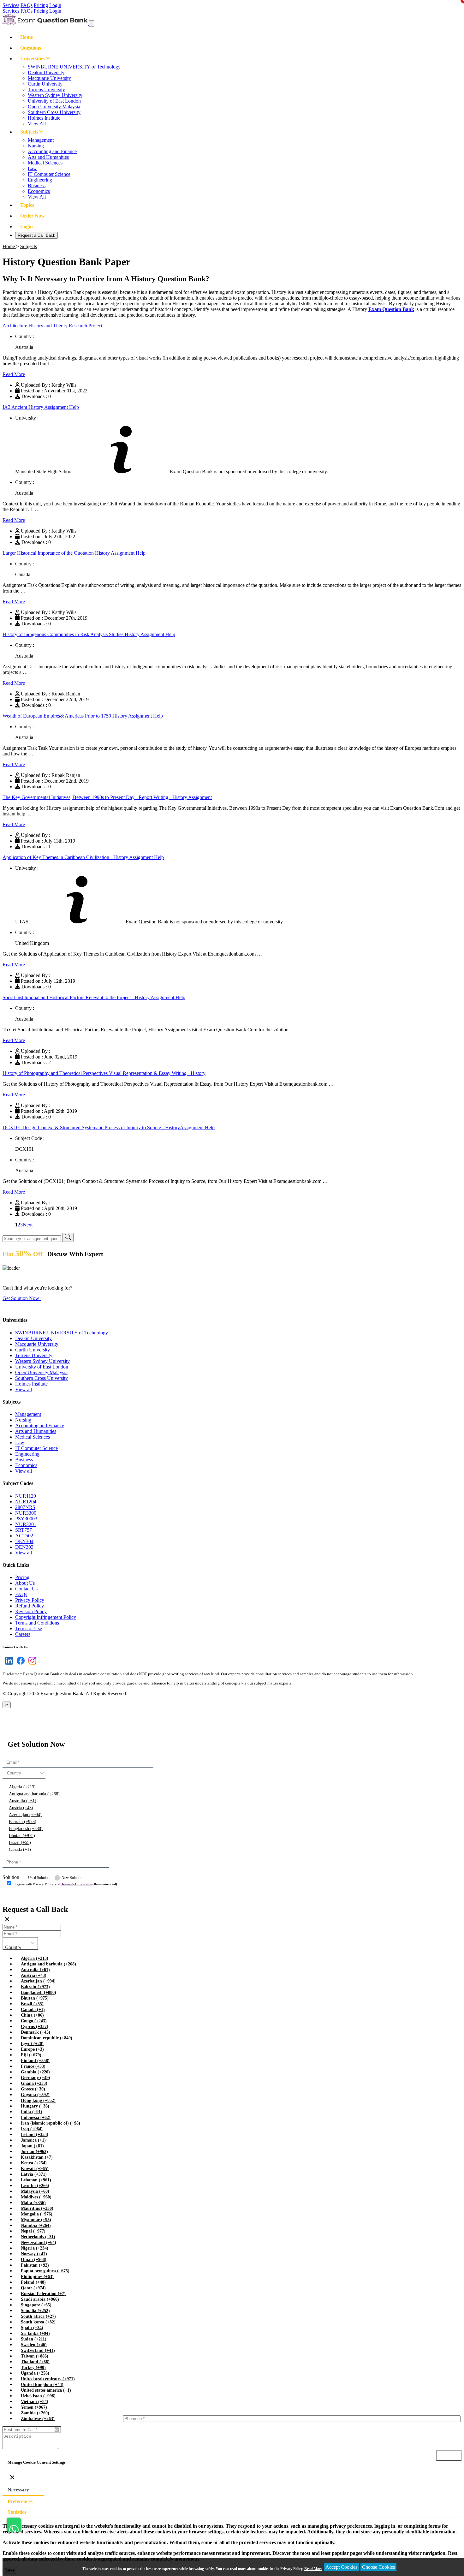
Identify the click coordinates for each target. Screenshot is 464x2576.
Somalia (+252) (35, 2311)
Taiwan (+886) (35, 2356)
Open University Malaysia (54, 107)
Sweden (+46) (34, 2345)
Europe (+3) (32, 2049)
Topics (27, 205)
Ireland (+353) (35, 2135)
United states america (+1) (46, 2390)
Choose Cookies (378, 2567)
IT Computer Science (49, 174)
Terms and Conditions (37, 1623)
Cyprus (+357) (35, 2027)
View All (37, 124)
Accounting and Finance (52, 151)
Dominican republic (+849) (47, 2038)
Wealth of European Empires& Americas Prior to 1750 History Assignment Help (83, 716)
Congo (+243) (34, 2021)
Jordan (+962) (34, 2152)
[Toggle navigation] (92, 24)
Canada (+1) (20, 1849)
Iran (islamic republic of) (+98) (51, 2123)
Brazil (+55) (20, 1843)
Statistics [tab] (17, 2512)
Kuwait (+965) (35, 2169)
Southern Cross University (54, 112)
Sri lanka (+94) (35, 2333)
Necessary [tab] (18, 2490)
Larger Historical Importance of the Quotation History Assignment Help (74, 553)
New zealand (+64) (39, 2242)
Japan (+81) (32, 2146)
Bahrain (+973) (23, 1822)
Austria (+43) (21, 1808)
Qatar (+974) (33, 2288)
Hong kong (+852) (38, 2100)
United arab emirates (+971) (48, 2379)
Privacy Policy (30, 1600)
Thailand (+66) (35, 2362)
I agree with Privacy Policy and (66, 1884)
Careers (23, 1634)
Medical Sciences (45, 163)
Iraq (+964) (32, 2129)
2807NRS (25, 1507)
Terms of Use (29, 1628)
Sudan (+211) (34, 2339)
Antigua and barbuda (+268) (34, 1794)
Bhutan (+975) (22, 1836)
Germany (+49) (36, 2078)
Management (41, 140)
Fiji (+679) (31, 2055)
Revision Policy (31, 1611)
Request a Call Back (36, 235)
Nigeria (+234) (35, 2248)
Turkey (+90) (33, 2367)
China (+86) (32, 2015)
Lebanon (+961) (36, 2180)
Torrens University (46, 89)
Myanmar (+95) (36, 2220)
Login (55, 5)
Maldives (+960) (36, 2197)
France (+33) (33, 2066)
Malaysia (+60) (35, 2191)
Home (27, 37)
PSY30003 (26, 1519)
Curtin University (45, 84)
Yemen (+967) (34, 2407)
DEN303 (24, 1547)
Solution (11, 1877)
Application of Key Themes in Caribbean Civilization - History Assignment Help (83, 857)
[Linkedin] (8, 1664)
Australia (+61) (23, 1801)
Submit (20, 1896)
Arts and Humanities (48, 157)
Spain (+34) (32, 2328)
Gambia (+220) (35, 2072)
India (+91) (32, 2112)
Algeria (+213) (22, 1787)
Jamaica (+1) (33, 2140)
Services (11, 5)
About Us (25, 1583)
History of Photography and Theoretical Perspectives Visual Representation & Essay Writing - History (104, 1073)
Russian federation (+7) (43, 2294)
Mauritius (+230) (37, 2208)
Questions (31, 48)
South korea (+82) (38, 2322)
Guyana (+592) (35, 2095)
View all (24, 1389)
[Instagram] (31, 1664)
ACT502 (24, 1536)
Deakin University (46, 72)
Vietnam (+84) (35, 2402)
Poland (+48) (33, 2282)
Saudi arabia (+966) (40, 2299)
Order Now (33, 216)
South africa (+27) (38, 2316)
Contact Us (26, 1589)
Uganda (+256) (35, 2373)
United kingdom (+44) (42, 2385)
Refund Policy (30, 1606)
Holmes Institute (44, 118)
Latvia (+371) (34, 2174)
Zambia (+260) (35, 2413)
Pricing (41, 5)
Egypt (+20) (32, 2044)
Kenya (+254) (34, 2163)
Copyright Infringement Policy (46, 1617)
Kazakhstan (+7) (37, 2157)
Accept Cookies (341, 2567)
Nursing (36, 146)
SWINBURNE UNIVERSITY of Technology (74, 67)
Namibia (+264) (36, 2225)
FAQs (27, 5)
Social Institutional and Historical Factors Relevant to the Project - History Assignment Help (94, 997)
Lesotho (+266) (35, 2186)
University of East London (54, 101)
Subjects (30, 132)
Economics (39, 191)
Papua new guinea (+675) (45, 2271)
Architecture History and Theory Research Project (52, 326)
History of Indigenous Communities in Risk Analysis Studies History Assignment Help (89, 634)
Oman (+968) (34, 2260)
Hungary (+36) (35, 2106)
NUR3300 (26, 1513)
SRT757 (24, 1530)
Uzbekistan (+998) (38, 2396)
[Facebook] (19, 1664)
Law (32, 168)
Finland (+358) (35, 2061)
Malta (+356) (33, 2203)
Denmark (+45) (36, 2032)
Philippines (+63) (37, 2277)
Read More (14, 374)
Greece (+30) (33, 2089)
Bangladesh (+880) (26, 1829)
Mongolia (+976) (37, 2214)
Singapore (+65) (36, 2305)
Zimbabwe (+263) (38, 2419)
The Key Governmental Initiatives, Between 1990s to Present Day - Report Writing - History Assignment (107, 797)
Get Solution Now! (22, 1298)
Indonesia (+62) (36, 2117)
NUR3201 (26, 1524)
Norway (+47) (34, 2254)
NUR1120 (26, 1496)
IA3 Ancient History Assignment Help (41, 407)
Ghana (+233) (34, 2083)
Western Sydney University (55, 95)
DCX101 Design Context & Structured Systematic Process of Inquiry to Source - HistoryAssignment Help (109, 1127)
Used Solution (39, 1878)
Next (28, 1225)
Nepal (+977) (33, 2231)
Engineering (40, 180)
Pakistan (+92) (35, 2265)
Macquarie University (49, 78)
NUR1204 (26, 1502)
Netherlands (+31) (38, 2237)
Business (37, 185)
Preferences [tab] (20, 2501)
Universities (33, 59)
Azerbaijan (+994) (25, 1815)
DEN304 (24, 1541)
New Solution (72, 1878)
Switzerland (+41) (38, 2350)
